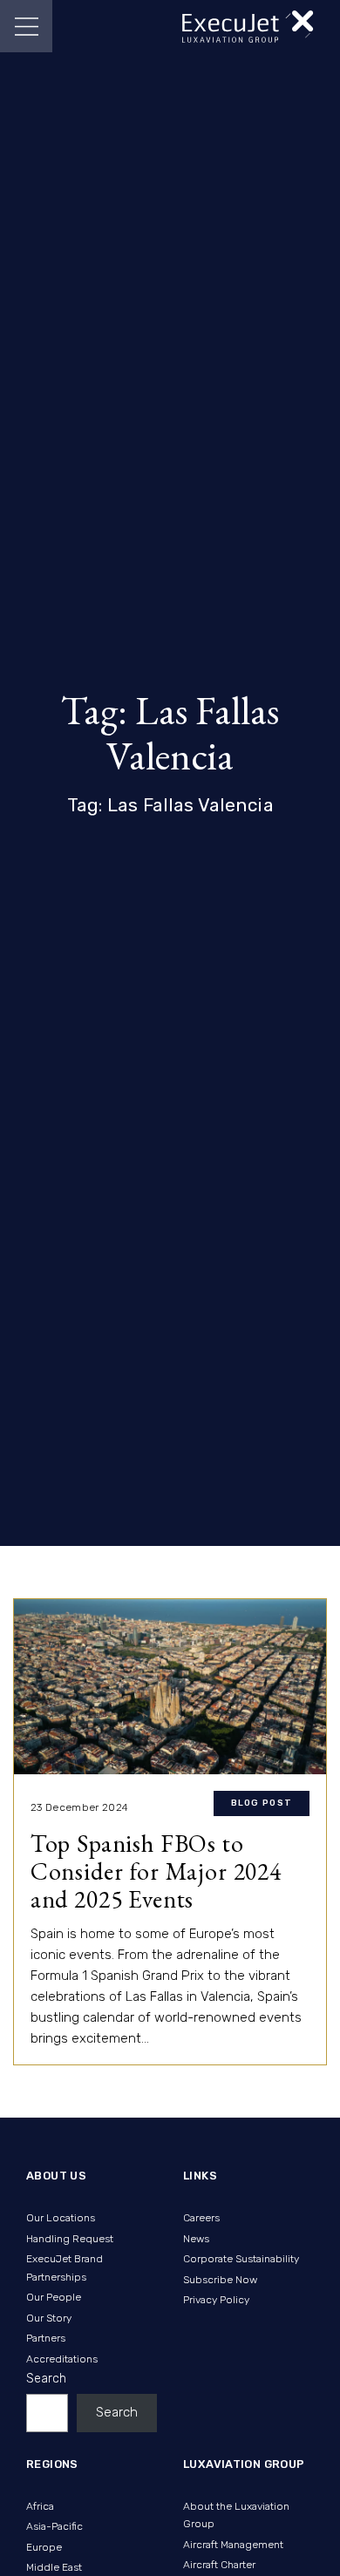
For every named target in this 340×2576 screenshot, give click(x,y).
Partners (46, 2338)
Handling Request (70, 2239)
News (196, 2239)
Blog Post (262, 1803)
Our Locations (61, 2218)
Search (46, 2379)
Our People (54, 2297)
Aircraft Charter (219, 2565)
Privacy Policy (216, 2300)
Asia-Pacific (54, 2526)
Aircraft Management (233, 2545)
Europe (44, 2547)
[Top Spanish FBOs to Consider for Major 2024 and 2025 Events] (170, 1687)
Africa (40, 2506)
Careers (201, 2218)
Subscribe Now (220, 2280)
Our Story (49, 2318)
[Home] (248, 27)
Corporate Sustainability (241, 2259)
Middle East (54, 2567)
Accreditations (62, 2359)
